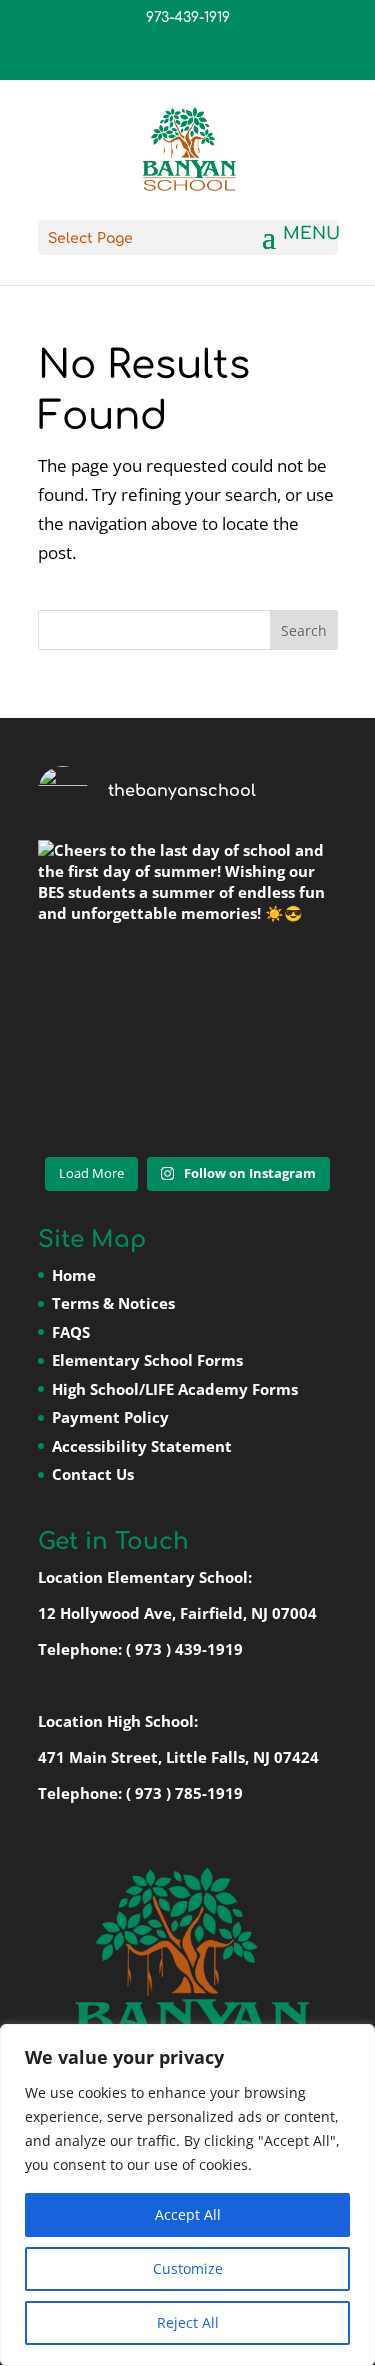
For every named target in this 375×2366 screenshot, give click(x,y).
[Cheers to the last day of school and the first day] (188, 990)
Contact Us (93, 1474)
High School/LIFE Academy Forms (175, 1389)
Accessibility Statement (142, 1446)
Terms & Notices (113, 1303)
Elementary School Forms (147, 1360)
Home (74, 1275)
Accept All (188, 2214)
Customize (188, 2268)
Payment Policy (110, 1417)
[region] (187, 2195)
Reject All (188, 2322)
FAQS (71, 1332)
